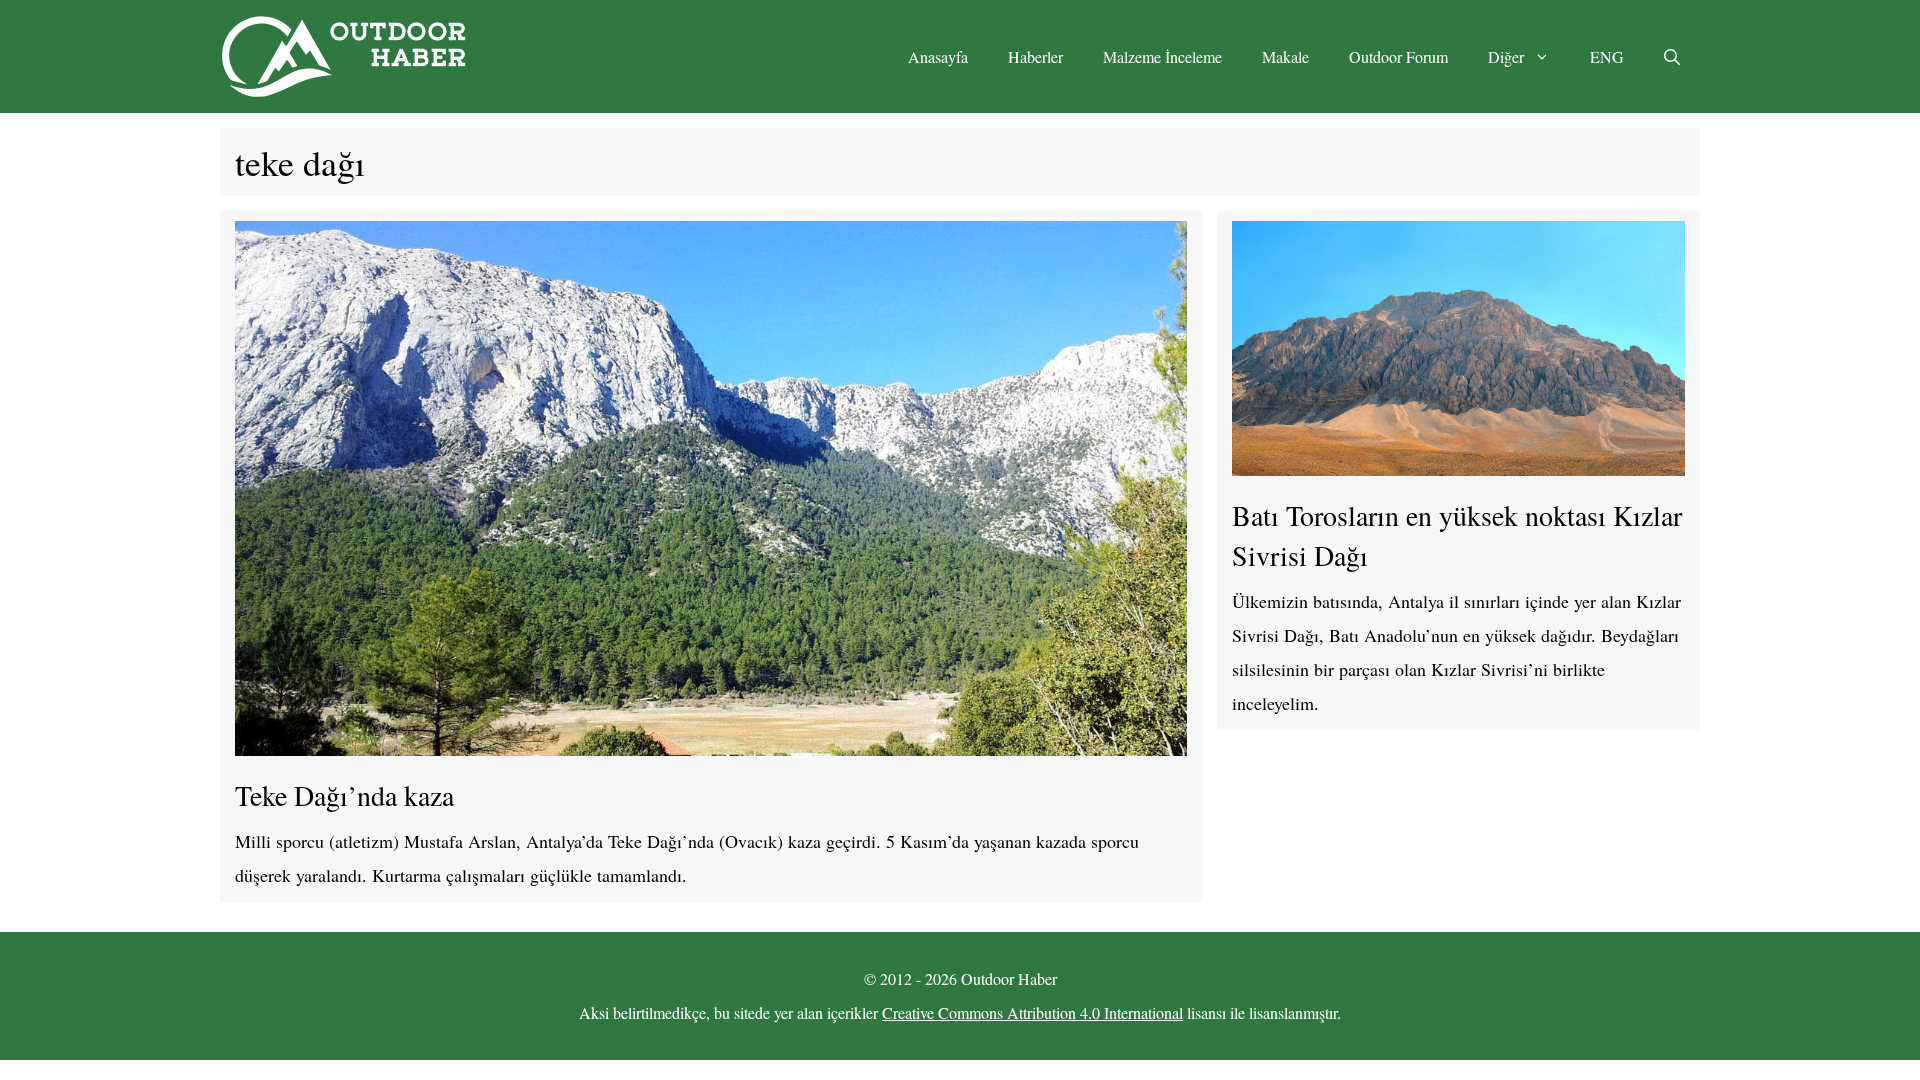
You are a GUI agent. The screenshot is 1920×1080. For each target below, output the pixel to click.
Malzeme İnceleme (1162, 56)
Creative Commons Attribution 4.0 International (1032, 1012)
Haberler (1035, 56)
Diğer (1506, 56)
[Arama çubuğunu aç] (1672, 57)
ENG (1607, 56)
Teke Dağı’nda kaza (344, 795)
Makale (1285, 56)
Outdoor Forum (1398, 56)
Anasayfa (938, 56)
